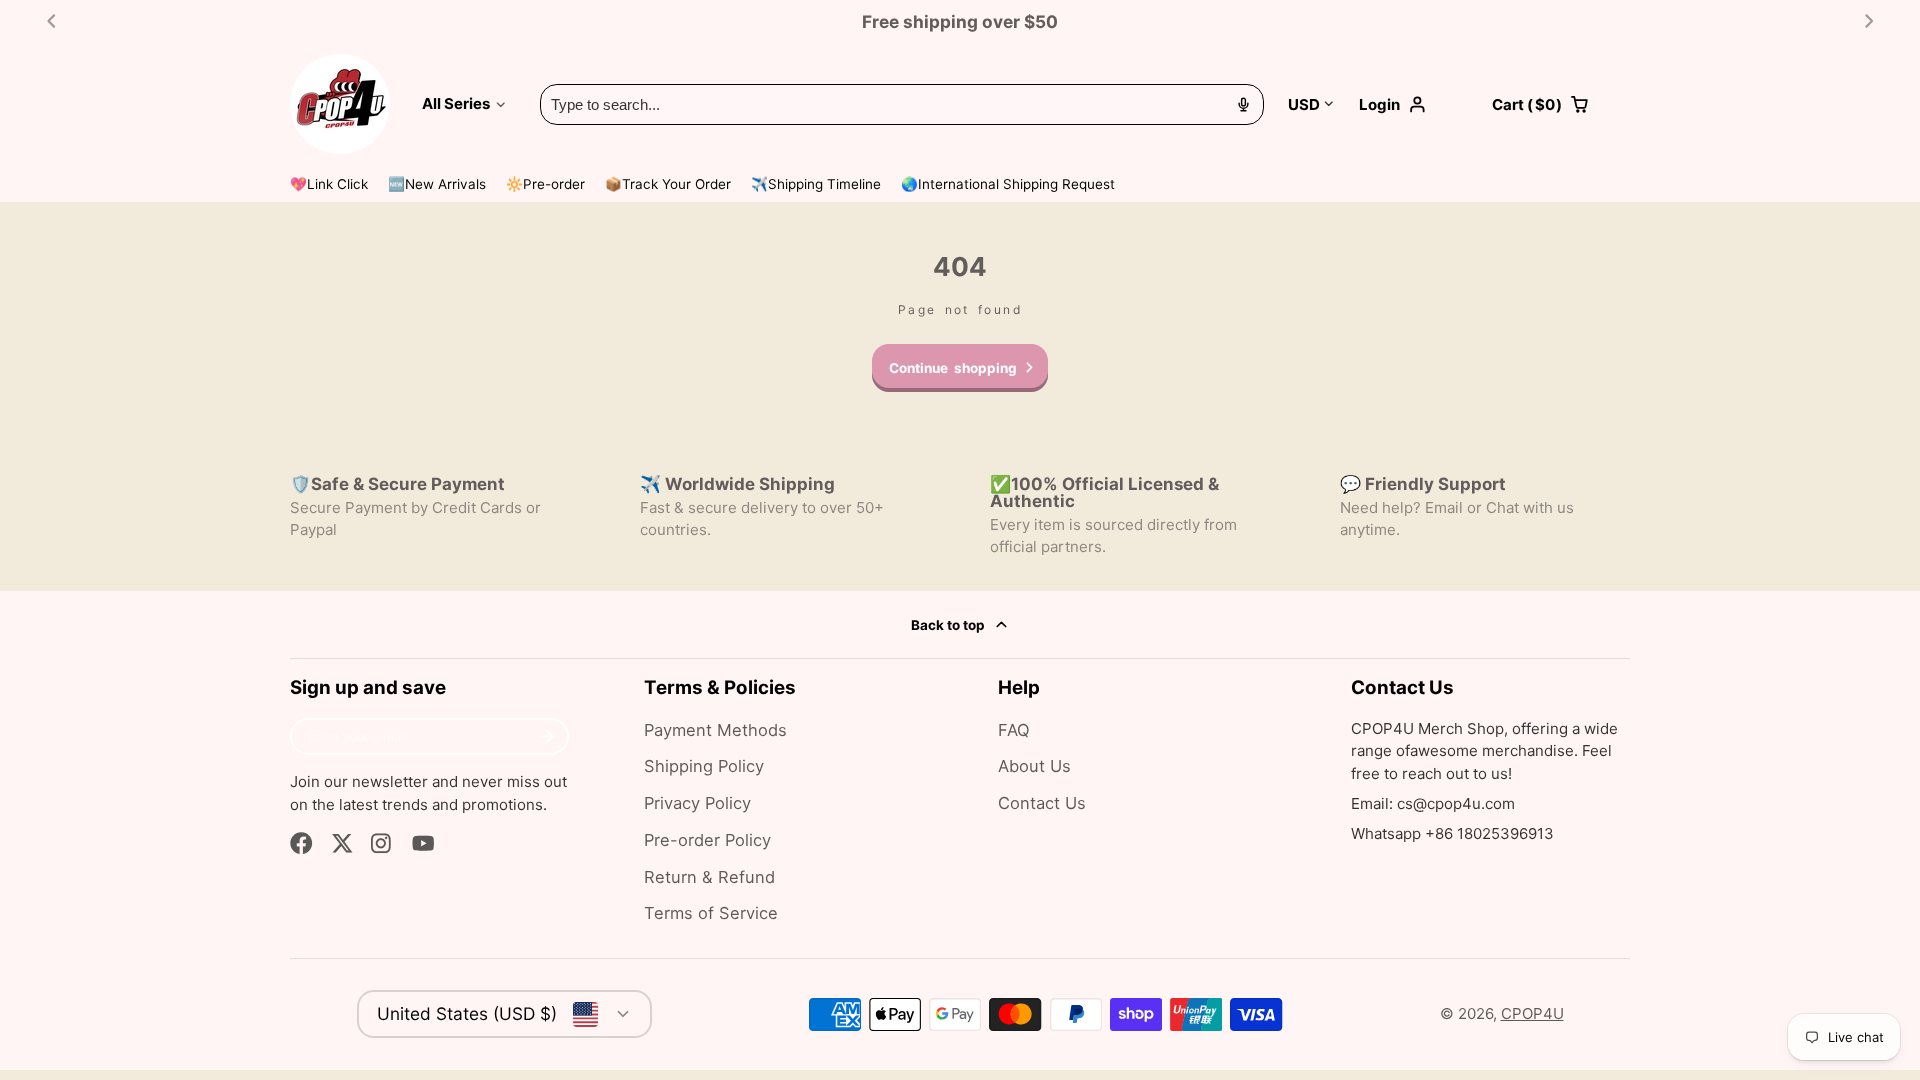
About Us (1034, 766)
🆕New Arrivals (437, 184)
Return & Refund (709, 877)
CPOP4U (1532, 1013)
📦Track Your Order (668, 184)
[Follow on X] (342, 843)
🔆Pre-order (545, 184)
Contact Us (1042, 803)
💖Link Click (329, 184)
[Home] (340, 104)
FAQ (1014, 730)
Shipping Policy (704, 766)
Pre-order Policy (707, 840)
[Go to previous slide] (51, 21)
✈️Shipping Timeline (816, 184)
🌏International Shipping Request (1008, 184)
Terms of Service (711, 913)
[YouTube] (423, 843)
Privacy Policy (697, 803)
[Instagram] (382, 843)
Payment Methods (715, 730)
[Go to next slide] (1869, 21)
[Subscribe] (547, 737)
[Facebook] (301, 843)
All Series (456, 103)
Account (1413, 104)
